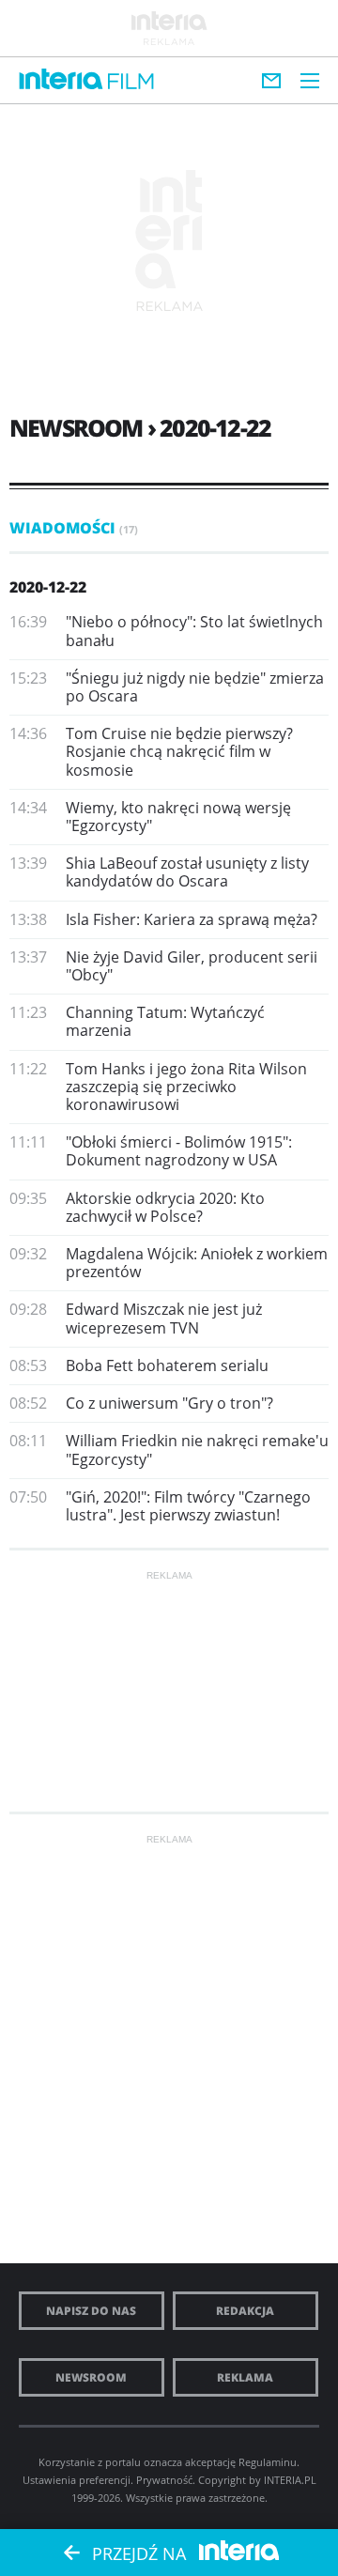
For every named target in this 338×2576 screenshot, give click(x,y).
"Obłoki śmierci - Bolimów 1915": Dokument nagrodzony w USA (179, 1151)
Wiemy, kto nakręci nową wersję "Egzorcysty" (178, 817)
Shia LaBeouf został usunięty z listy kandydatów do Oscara (187, 872)
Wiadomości (74, 528)
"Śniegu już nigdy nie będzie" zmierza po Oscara (195, 687)
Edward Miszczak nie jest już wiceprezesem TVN (164, 1318)
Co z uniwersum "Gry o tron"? (169, 1403)
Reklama (245, 2377)
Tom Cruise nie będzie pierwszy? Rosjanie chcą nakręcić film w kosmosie (179, 751)
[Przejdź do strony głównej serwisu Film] (131, 82)
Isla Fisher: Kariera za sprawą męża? (192, 919)
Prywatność (164, 2480)
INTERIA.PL (290, 2480)
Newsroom (91, 2377)
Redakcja (245, 2311)
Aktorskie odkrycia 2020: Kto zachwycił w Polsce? (165, 1207)
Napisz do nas (91, 2311)
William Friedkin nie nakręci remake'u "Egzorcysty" (197, 1450)
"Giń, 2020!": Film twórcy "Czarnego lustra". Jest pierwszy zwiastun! (188, 1506)
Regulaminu (268, 2462)
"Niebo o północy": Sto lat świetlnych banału (194, 631)
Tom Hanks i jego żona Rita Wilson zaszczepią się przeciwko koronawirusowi (186, 1087)
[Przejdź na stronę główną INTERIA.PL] (61, 80)
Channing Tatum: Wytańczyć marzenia (165, 1021)
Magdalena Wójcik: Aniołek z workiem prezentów (197, 1263)
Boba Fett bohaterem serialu (167, 1365)
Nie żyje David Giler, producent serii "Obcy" (192, 966)
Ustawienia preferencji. (78, 2480)
